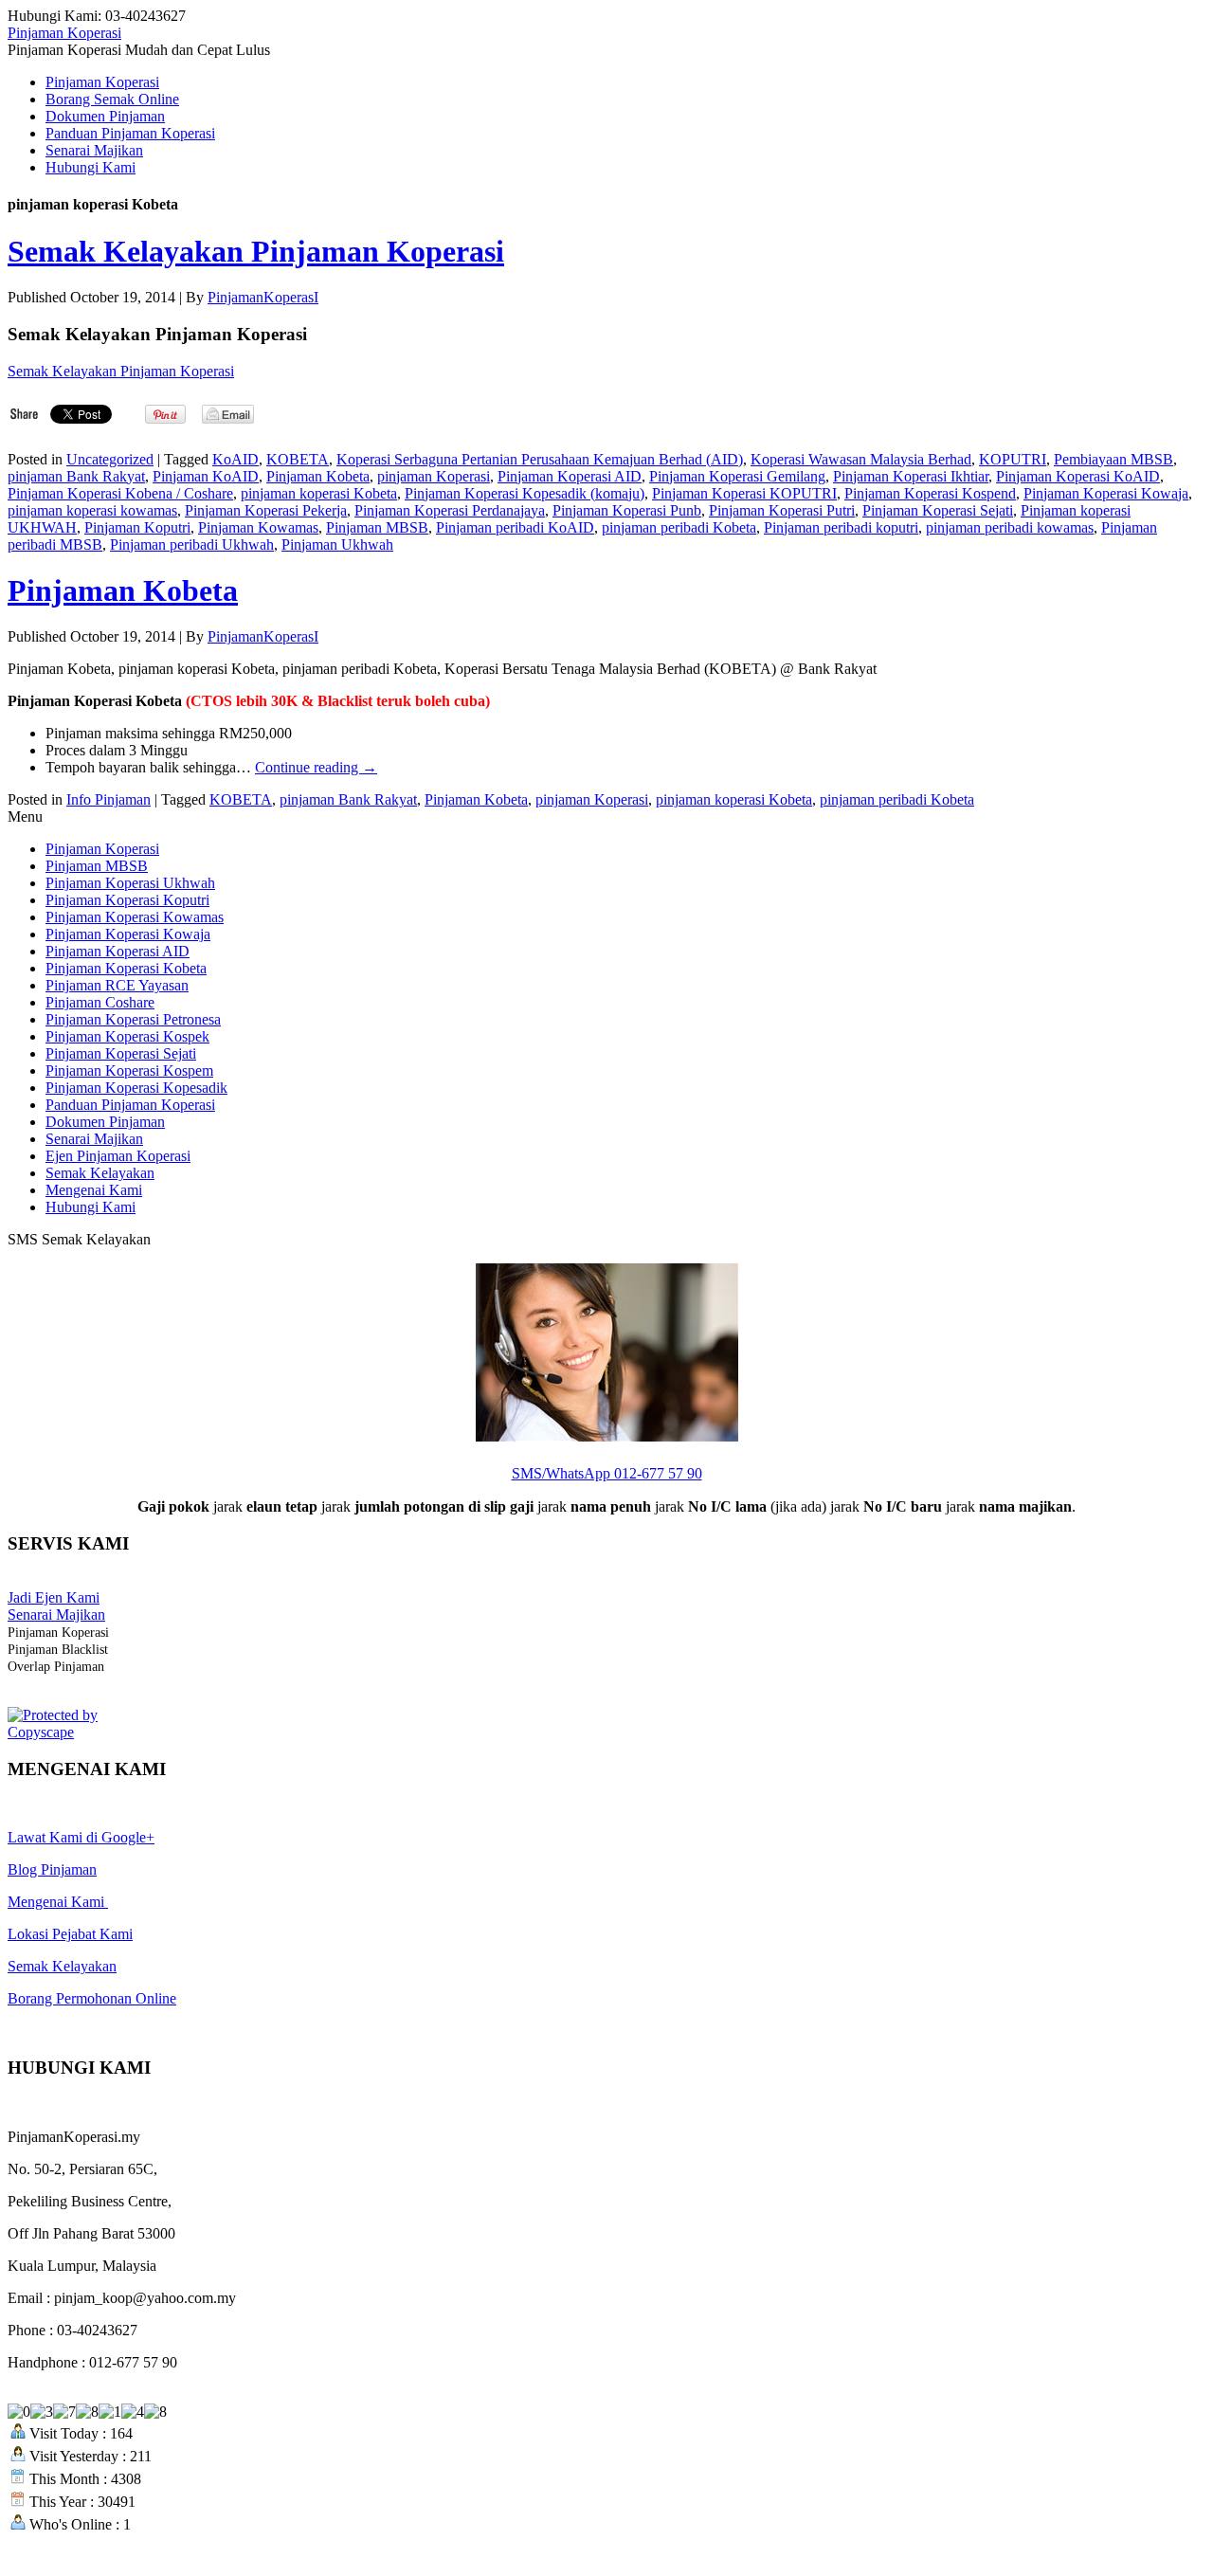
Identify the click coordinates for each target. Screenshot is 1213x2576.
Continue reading (316, 767)
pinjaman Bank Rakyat (76, 476)
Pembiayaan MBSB (1113, 459)
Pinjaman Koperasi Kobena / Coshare (120, 493)
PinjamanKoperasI (263, 297)
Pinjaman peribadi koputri (841, 527)
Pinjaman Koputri (137, 527)
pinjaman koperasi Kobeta (319, 493)
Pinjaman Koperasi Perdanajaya (450, 510)
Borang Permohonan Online (92, 1998)
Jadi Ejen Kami (54, 1597)
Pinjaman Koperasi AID (570, 476)
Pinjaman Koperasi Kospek (127, 1036)
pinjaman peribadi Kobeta (679, 527)
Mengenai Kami (94, 1190)
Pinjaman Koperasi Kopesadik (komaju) (525, 493)
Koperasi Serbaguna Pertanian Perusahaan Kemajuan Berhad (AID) (540, 459)
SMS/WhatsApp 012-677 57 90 (607, 1473)
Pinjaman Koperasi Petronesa (133, 1019)
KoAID (235, 459)
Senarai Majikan (94, 150)
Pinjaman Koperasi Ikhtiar (911, 476)
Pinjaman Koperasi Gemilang (737, 476)
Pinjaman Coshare (100, 1002)
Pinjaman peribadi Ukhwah (192, 544)
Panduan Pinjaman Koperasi (130, 133)
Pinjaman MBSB (377, 527)
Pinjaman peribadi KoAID (515, 527)
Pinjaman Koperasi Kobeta (126, 968)
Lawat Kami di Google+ (81, 1837)
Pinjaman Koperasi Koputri (127, 900)
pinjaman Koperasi (434, 476)
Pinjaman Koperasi (64, 33)
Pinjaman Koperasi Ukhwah (130, 883)
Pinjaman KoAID (206, 476)
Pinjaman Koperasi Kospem (129, 1070)
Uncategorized (110, 459)
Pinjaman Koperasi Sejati (938, 510)
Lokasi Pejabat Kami (70, 1934)
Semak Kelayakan (100, 1173)
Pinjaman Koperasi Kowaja (1106, 493)
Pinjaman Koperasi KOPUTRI (744, 493)
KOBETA (298, 459)
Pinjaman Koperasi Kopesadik (136, 1088)
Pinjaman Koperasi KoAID (1078, 476)
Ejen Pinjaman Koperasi (118, 1156)
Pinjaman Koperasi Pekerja (266, 510)
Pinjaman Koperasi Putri (782, 510)
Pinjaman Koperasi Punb (627, 510)
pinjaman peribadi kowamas (1010, 527)
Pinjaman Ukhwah (337, 544)
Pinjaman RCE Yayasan (117, 985)
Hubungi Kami (91, 167)
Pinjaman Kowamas (258, 527)
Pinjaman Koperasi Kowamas (135, 917)
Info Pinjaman (109, 799)
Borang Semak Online (112, 99)
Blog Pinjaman (52, 1869)
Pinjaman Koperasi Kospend (930, 493)
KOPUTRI (1013, 459)
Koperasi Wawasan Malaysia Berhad (861, 459)
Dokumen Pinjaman (105, 116)
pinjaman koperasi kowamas (92, 510)
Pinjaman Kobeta (318, 476)
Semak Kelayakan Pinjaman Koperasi (256, 251)
